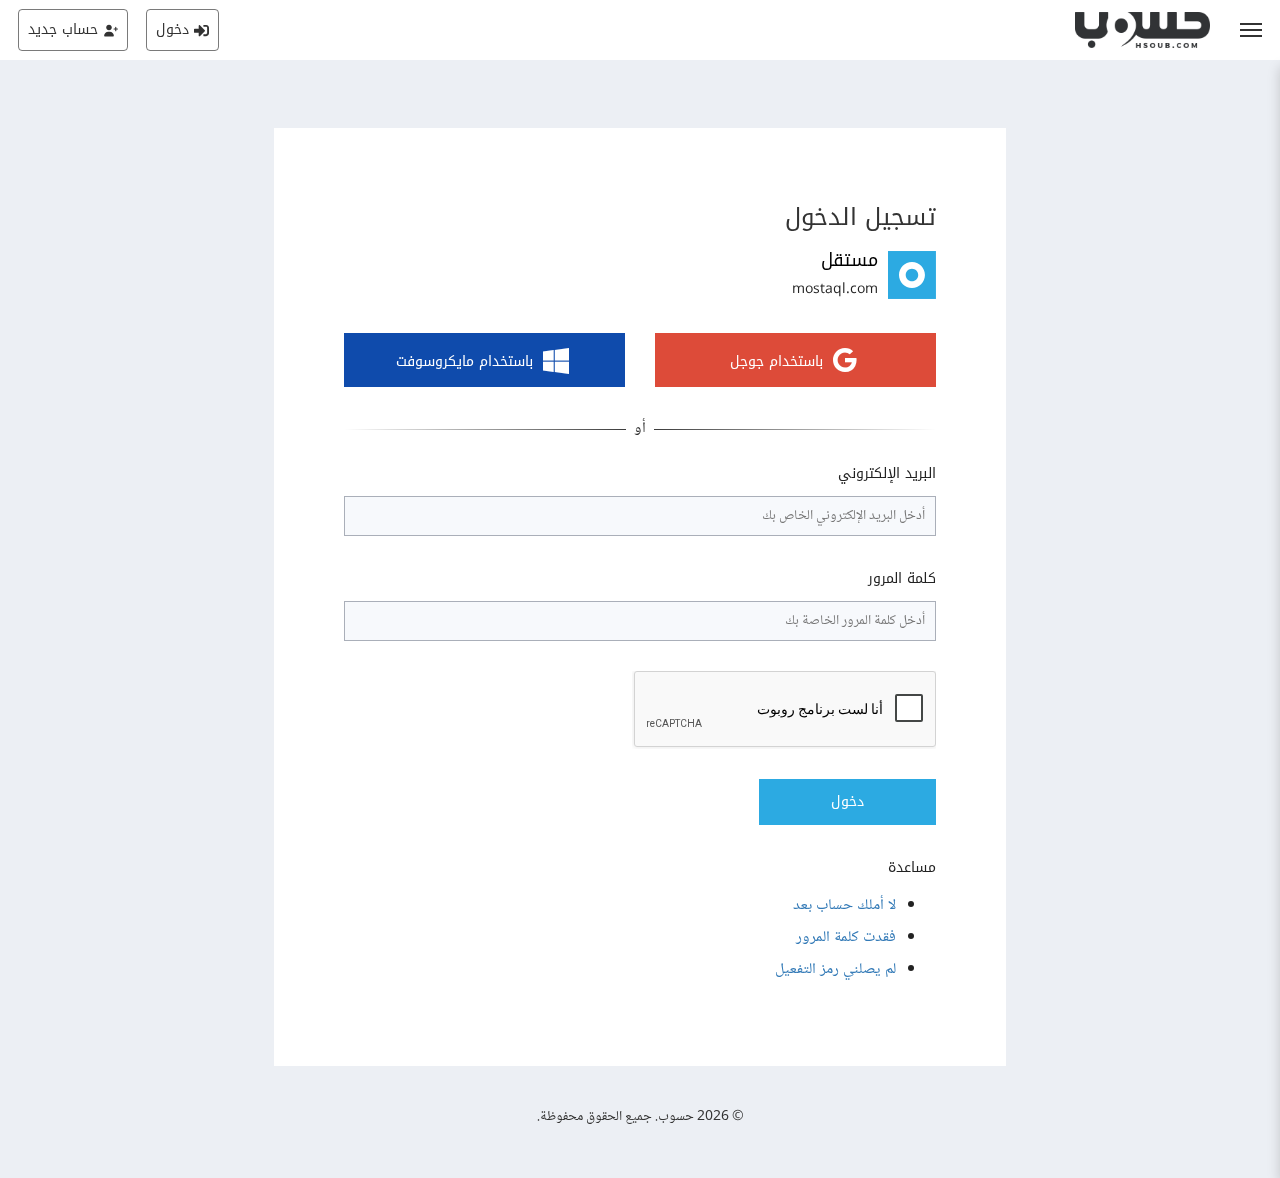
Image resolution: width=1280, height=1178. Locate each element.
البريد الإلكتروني (887, 474)
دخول (847, 801)
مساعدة (912, 868)
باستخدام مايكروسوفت (464, 362)
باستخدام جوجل (776, 362)
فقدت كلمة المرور (846, 937)
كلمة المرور (902, 579)
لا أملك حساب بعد (844, 905)
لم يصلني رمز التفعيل (835, 969)
